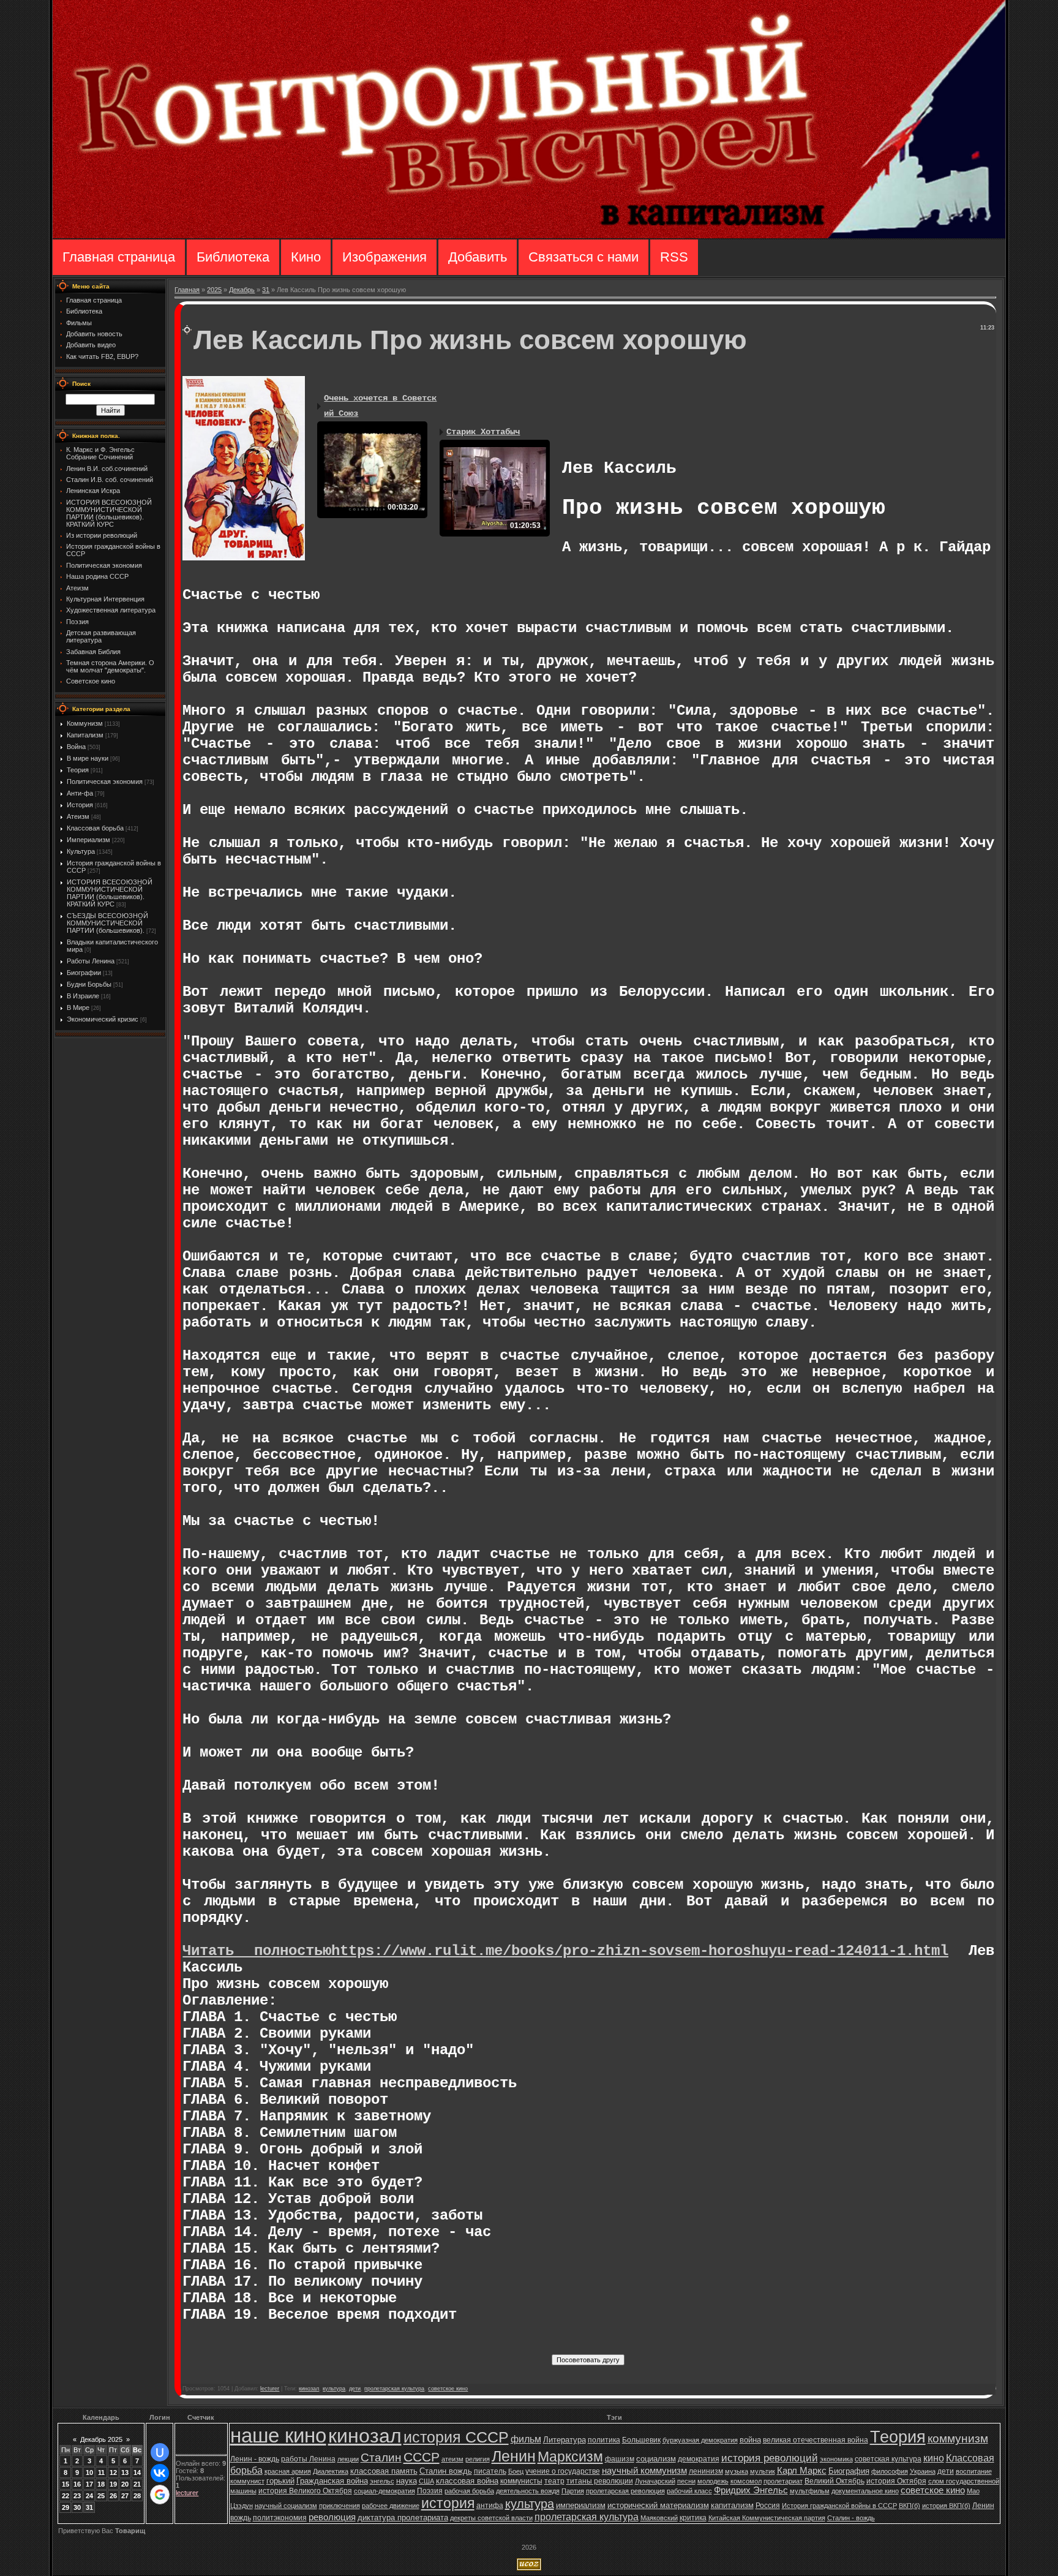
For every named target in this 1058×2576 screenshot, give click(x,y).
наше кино (278, 2435)
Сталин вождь (446, 2471)
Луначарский (655, 2481)
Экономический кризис (103, 1019)
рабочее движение (391, 2506)
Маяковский (659, 2518)
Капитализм (85, 735)
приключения (340, 2506)
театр (554, 2481)
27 (125, 2496)
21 (137, 2484)
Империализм (88, 840)
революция (332, 2517)
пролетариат (783, 2481)
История (80, 805)
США (426, 2481)
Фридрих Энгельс (751, 2490)
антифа (490, 2506)
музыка (737, 2471)
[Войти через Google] (160, 2495)
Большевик (641, 2440)
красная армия (288, 2471)
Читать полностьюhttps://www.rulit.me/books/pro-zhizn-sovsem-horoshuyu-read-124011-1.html (565, 1951)
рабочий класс (689, 2491)
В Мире (78, 1007)
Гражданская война (332, 2481)
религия (478, 2459)
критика (693, 2518)
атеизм (452, 2459)
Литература (565, 2440)
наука (407, 2481)
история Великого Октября (305, 2491)
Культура (81, 851)
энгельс (382, 2481)
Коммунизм (85, 723)
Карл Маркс (802, 2471)
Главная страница (119, 257)
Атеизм (78, 816)
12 (113, 2472)
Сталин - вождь (851, 2518)
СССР (422, 2457)
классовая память (384, 2471)
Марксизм (570, 2457)
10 (89, 2472)
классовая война (467, 2481)
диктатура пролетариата (403, 2518)
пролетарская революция (625, 2491)
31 (266, 290)
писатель (490, 2471)
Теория (78, 770)
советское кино (448, 2389)
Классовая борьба (95, 828)
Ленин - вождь (255, 2459)
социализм (656, 2459)
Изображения (385, 257)
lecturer (270, 2389)
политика (604, 2440)
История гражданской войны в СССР (839, 2506)
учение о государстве (563, 2471)
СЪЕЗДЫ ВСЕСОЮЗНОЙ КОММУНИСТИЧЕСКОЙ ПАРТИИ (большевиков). (107, 923)
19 (113, 2484)
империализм (581, 2505)
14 (137, 2472)
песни (686, 2481)
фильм (526, 2439)
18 (101, 2484)
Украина (923, 2471)
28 (137, 2496)
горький (280, 2481)
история (448, 2503)
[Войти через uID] (160, 2452)
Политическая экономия (105, 781)
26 (113, 2496)
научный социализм (286, 2506)
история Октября (896, 2481)
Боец (516, 2471)
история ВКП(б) (946, 2506)
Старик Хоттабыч (483, 432)
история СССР (456, 2437)
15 (66, 2484)
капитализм (732, 2505)
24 (89, 2496)
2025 (214, 290)
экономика (836, 2459)
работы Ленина (308, 2459)
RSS (674, 257)
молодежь (713, 2481)
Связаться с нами (583, 257)
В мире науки (88, 758)
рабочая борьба (469, 2491)
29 (66, 2507)
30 (77, 2507)
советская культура (888, 2459)
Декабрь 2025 (101, 2439)
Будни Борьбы (89, 984)
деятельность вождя (528, 2491)
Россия (768, 2506)
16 (77, 2484)
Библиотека (233, 257)
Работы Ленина (91, 961)
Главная (187, 290)
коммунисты (521, 2481)
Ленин (514, 2456)
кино (934, 2458)
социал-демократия (385, 2491)
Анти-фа (80, 793)
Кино (306, 257)
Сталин (381, 2457)
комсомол (746, 2481)
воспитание (974, 2471)
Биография (849, 2471)
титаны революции (600, 2481)
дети (355, 2389)
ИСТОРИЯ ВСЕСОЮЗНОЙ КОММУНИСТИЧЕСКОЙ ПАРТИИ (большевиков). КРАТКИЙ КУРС (110, 893)
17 (89, 2484)
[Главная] (529, 236)
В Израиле (83, 996)
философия (890, 2471)
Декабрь (242, 290)
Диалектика (331, 2471)
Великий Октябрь (835, 2481)
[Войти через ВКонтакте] (160, 2473)
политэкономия (280, 2518)
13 (125, 2472)
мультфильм (810, 2491)
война (750, 2440)
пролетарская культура (394, 2389)
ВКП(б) (910, 2506)
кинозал (309, 2389)
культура (334, 2389)
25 (101, 2496)
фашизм (620, 2459)
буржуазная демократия (700, 2440)
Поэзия (430, 2491)
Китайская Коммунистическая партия (767, 2518)
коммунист (247, 2481)
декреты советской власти (491, 2518)
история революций (770, 2458)
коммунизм (958, 2439)
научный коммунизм (644, 2471)
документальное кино (865, 2491)
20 (125, 2484)
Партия (573, 2491)
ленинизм (706, 2471)
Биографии (84, 973)
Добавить (478, 257)
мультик (763, 2471)
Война (76, 747)
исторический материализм (658, 2505)
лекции (348, 2459)
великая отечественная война (816, 2440)
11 (101, 2472)
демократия (699, 2459)
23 (77, 2496)
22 (66, 2496)
